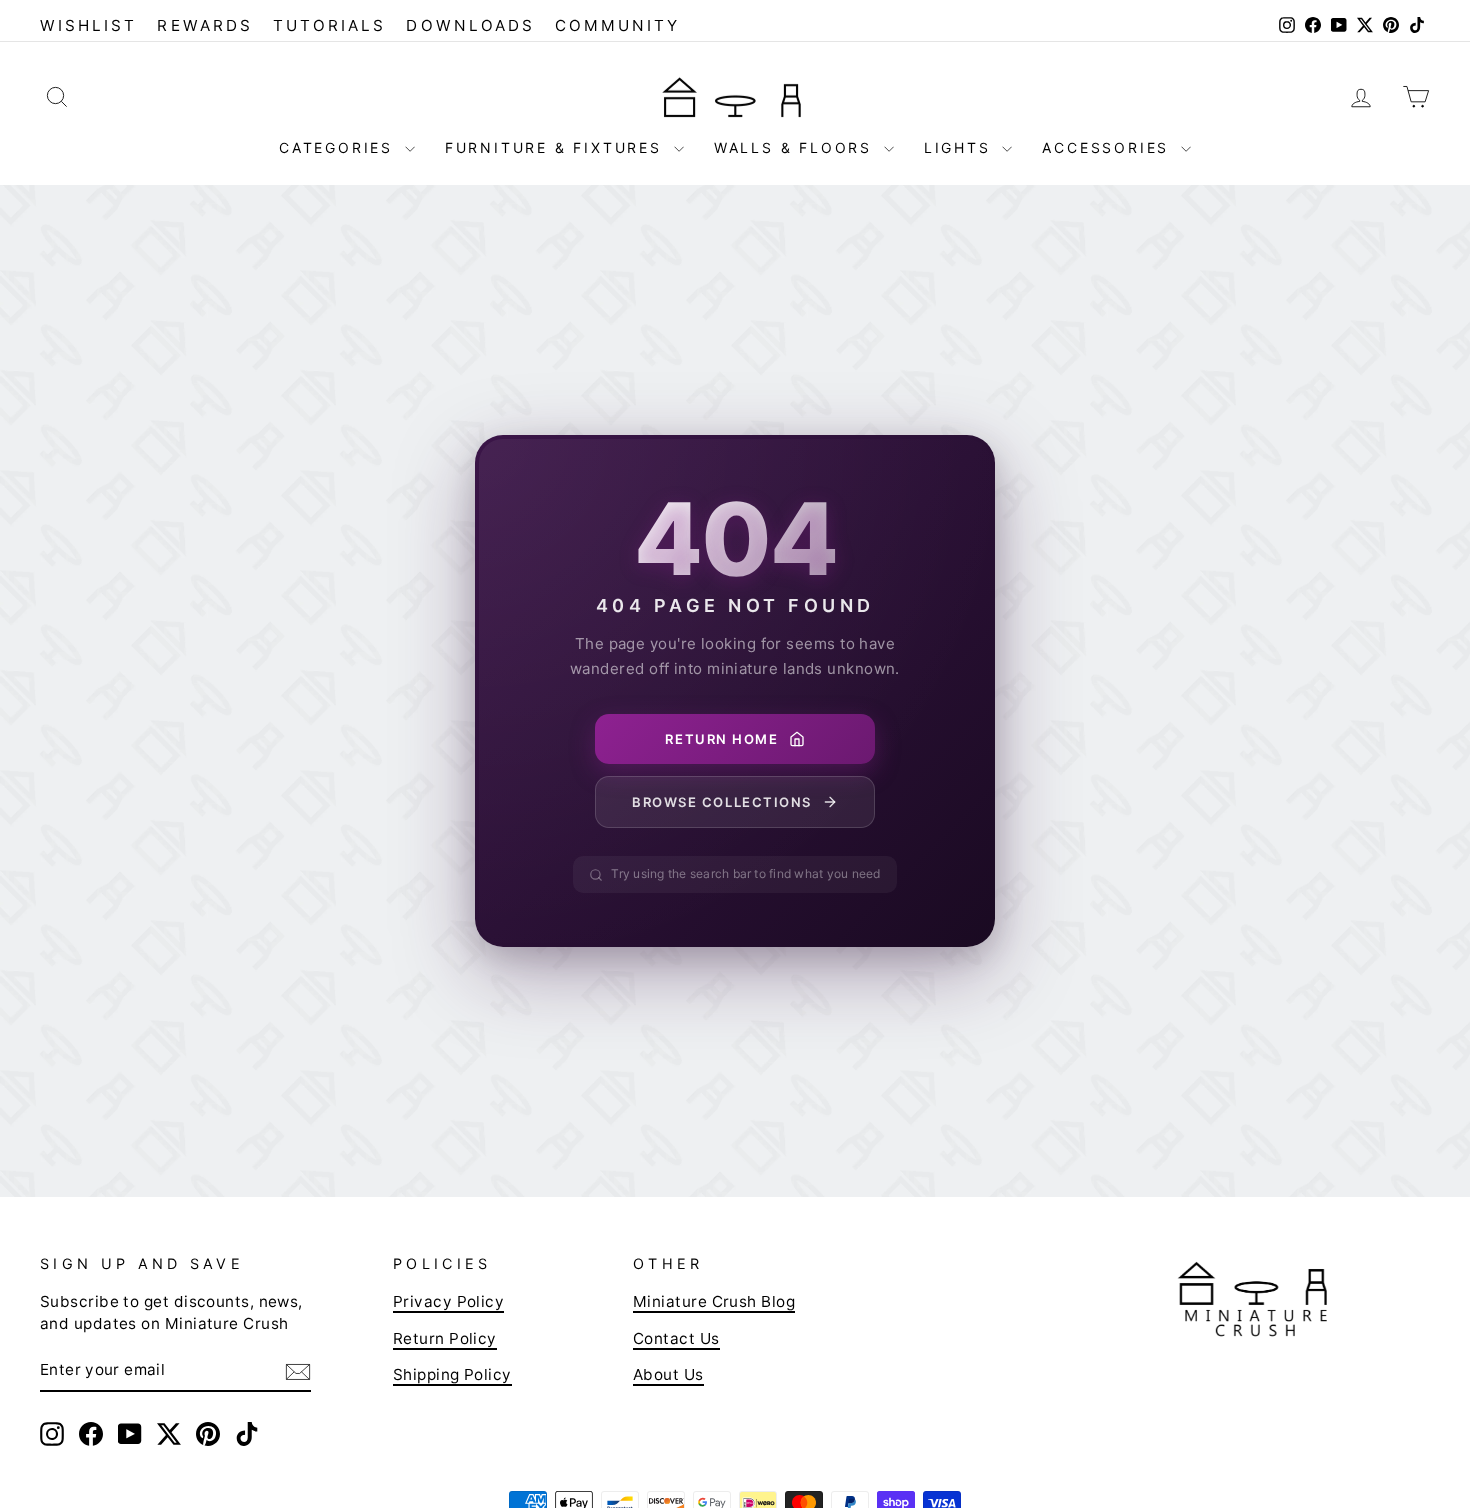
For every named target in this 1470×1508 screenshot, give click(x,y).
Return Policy (445, 1338)
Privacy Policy (448, 1301)
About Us (668, 1374)
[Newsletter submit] (298, 1371)
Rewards (204, 25)
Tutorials (330, 25)
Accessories (1109, 147)
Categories (339, 147)
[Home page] (735, 96)
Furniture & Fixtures (557, 147)
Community (618, 25)
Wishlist (88, 25)
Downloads (470, 25)
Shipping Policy (452, 1374)
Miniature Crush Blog (714, 1301)
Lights (961, 147)
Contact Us (676, 1338)
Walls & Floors (796, 147)
